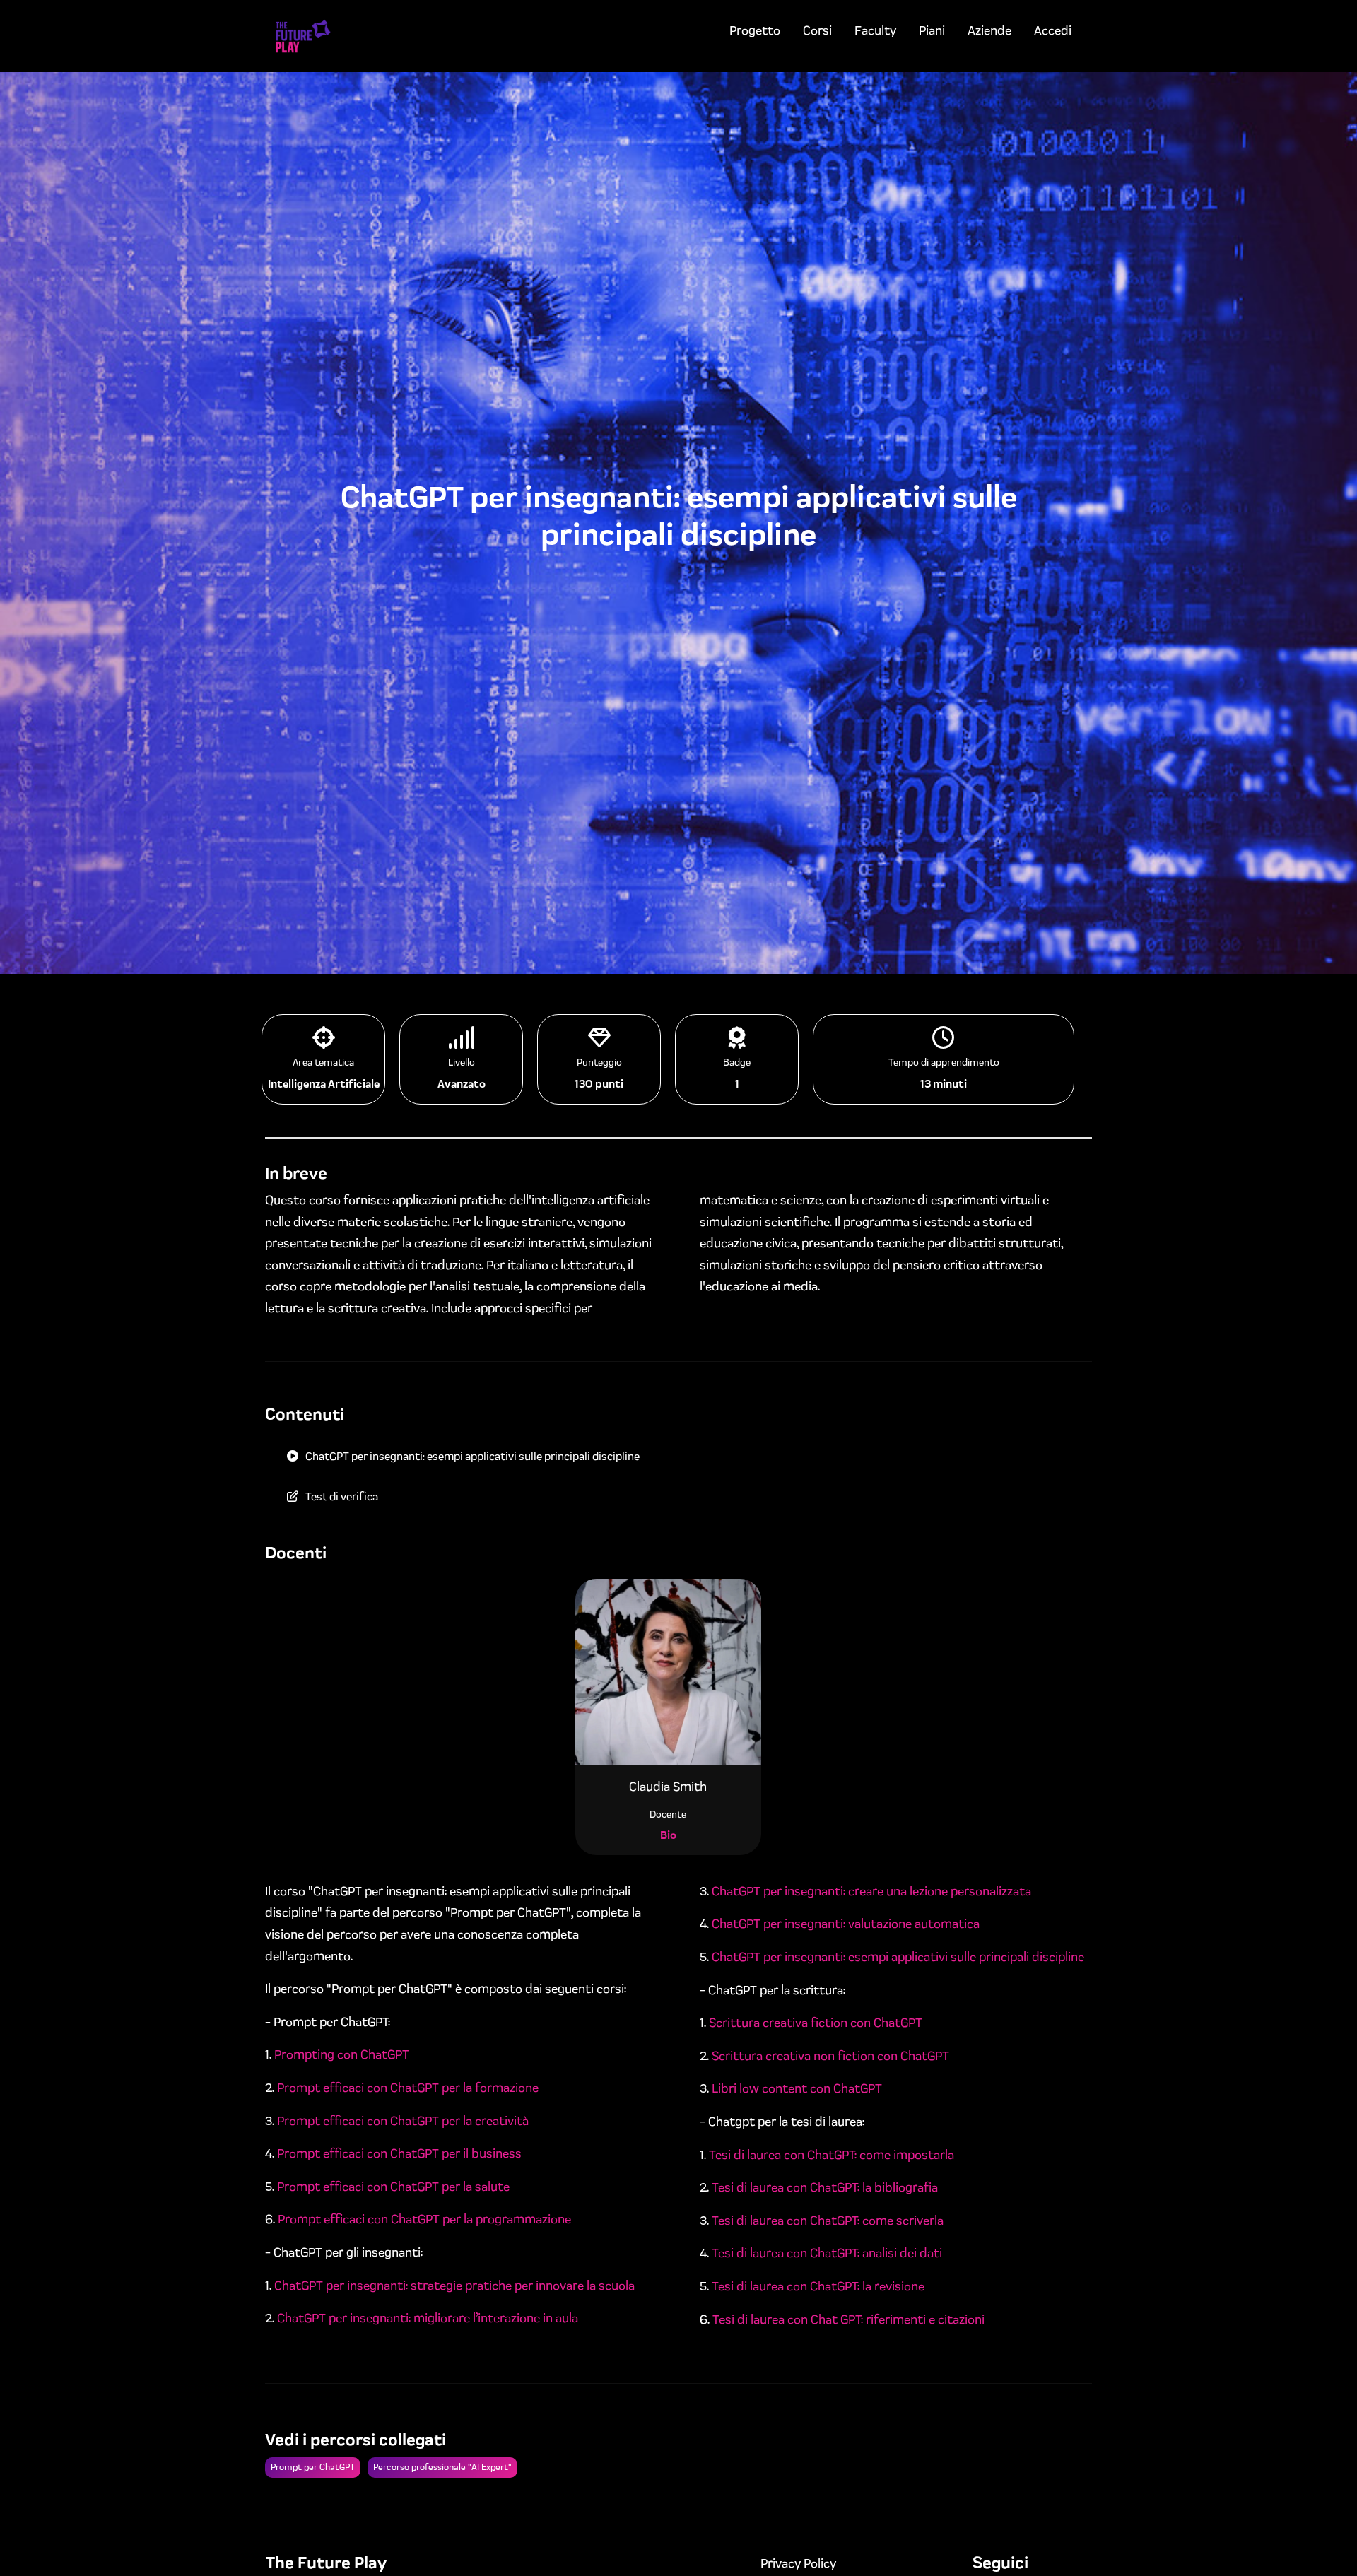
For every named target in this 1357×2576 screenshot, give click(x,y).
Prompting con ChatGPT (342, 2054)
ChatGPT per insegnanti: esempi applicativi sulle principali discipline (898, 1957)
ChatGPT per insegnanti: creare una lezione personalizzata (871, 1891)
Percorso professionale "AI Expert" (442, 2467)
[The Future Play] (303, 36)
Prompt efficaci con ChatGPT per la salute (393, 2187)
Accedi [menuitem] (1053, 30)
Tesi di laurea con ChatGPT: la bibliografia (825, 2187)
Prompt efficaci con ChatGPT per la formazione (408, 2088)
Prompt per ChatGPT (313, 2467)
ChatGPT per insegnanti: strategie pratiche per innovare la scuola (454, 2286)
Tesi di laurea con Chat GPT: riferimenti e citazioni (848, 2319)
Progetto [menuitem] (755, 30)
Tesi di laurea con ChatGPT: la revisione (818, 2286)
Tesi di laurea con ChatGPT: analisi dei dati (827, 2253)
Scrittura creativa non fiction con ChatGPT (830, 2056)
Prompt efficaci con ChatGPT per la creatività (403, 2121)
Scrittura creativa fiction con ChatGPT (816, 2023)
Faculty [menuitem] (875, 30)
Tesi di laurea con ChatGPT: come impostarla (832, 2155)
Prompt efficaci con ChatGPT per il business (399, 2153)
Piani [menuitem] (932, 30)
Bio (668, 1835)
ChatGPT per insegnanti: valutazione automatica (846, 1924)
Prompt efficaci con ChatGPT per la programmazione (424, 2219)
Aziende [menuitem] (989, 30)
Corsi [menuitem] (817, 30)
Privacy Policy (798, 2563)
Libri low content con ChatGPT (797, 2088)
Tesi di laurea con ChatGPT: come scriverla (828, 2221)
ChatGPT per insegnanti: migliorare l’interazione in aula (428, 2318)
